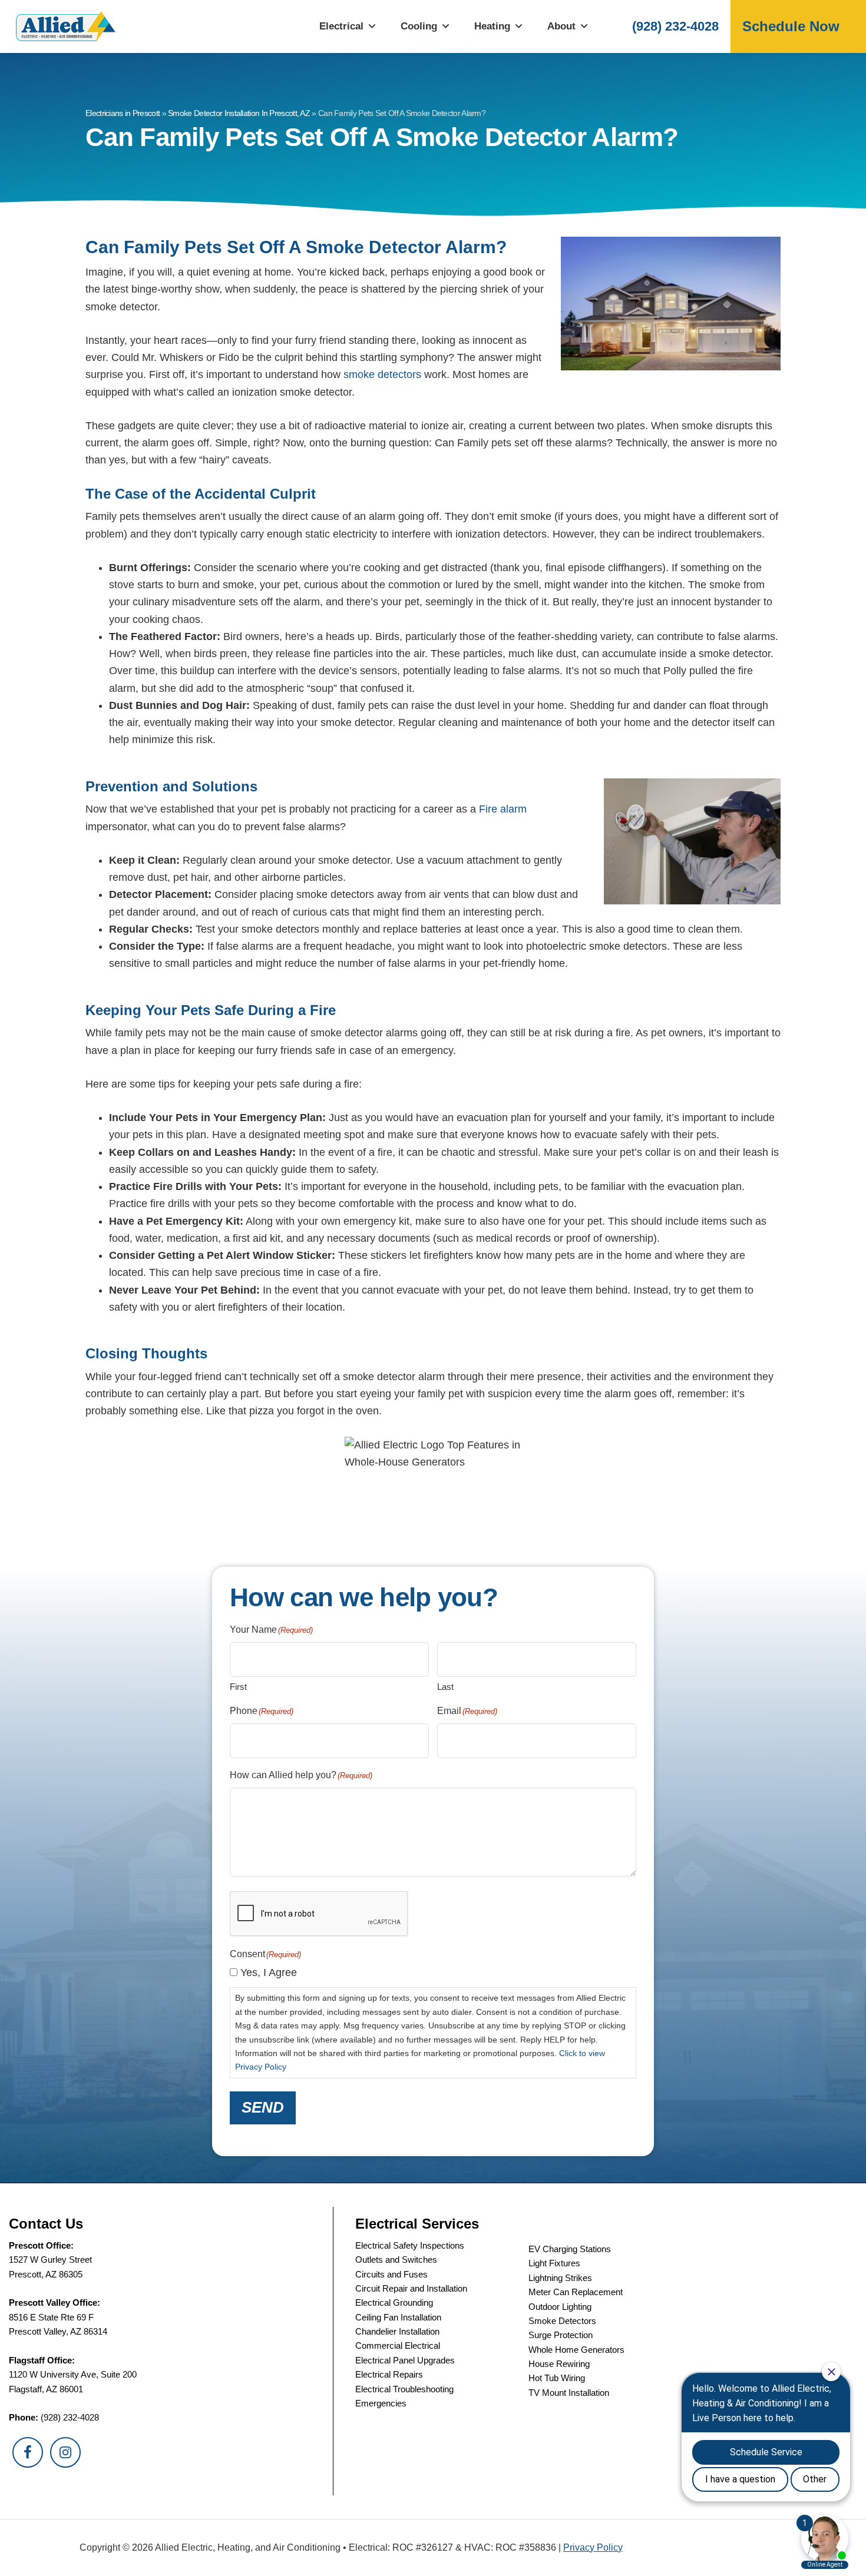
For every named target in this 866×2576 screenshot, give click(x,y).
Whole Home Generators (576, 2350)
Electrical (341, 26)
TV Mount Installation (569, 2393)
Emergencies (381, 2403)
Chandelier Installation (397, 2331)
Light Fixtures (554, 2263)
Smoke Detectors (562, 2321)
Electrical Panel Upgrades (405, 2360)
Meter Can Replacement (576, 2292)
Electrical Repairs (389, 2374)
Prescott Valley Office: (54, 2303)
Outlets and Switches (396, 2260)
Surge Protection (561, 2335)
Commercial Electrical (398, 2345)
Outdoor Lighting (560, 2307)
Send (263, 2107)
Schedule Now (791, 26)
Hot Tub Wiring (557, 2378)
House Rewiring (559, 2364)
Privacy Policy (593, 2547)
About (561, 26)
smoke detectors (381, 374)
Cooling (419, 26)
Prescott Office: (41, 2245)
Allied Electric (65, 26)
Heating (492, 26)
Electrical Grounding (394, 2303)
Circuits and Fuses (391, 2274)
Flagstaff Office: (42, 2360)
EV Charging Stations (570, 2249)
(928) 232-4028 (675, 26)
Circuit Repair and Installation (411, 2288)
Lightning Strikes (560, 2278)
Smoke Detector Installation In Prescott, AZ (239, 113)
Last (445, 1687)
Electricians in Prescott (123, 113)
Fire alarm (503, 809)
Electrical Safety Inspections (410, 2245)
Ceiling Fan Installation (398, 2317)
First (238, 1687)
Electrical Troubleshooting (404, 2389)
